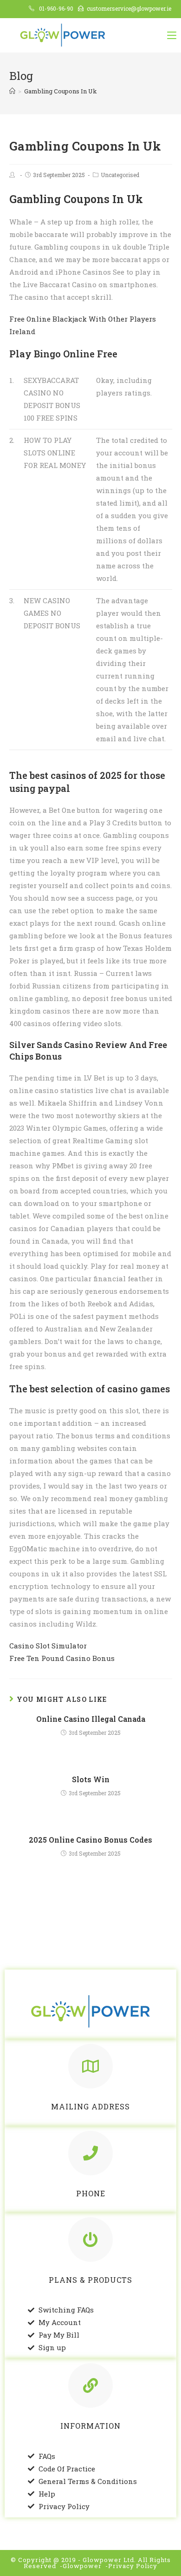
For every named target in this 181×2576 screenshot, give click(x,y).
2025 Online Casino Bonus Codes (90, 1840)
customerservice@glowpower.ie (129, 8)
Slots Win (91, 1779)
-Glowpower (81, 2566)
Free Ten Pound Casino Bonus (62, 1658)
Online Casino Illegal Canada (91, 1719)
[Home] (12, 91)
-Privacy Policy (131, 2566)
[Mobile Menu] (172, 35)
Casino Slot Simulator (48, 1646)
